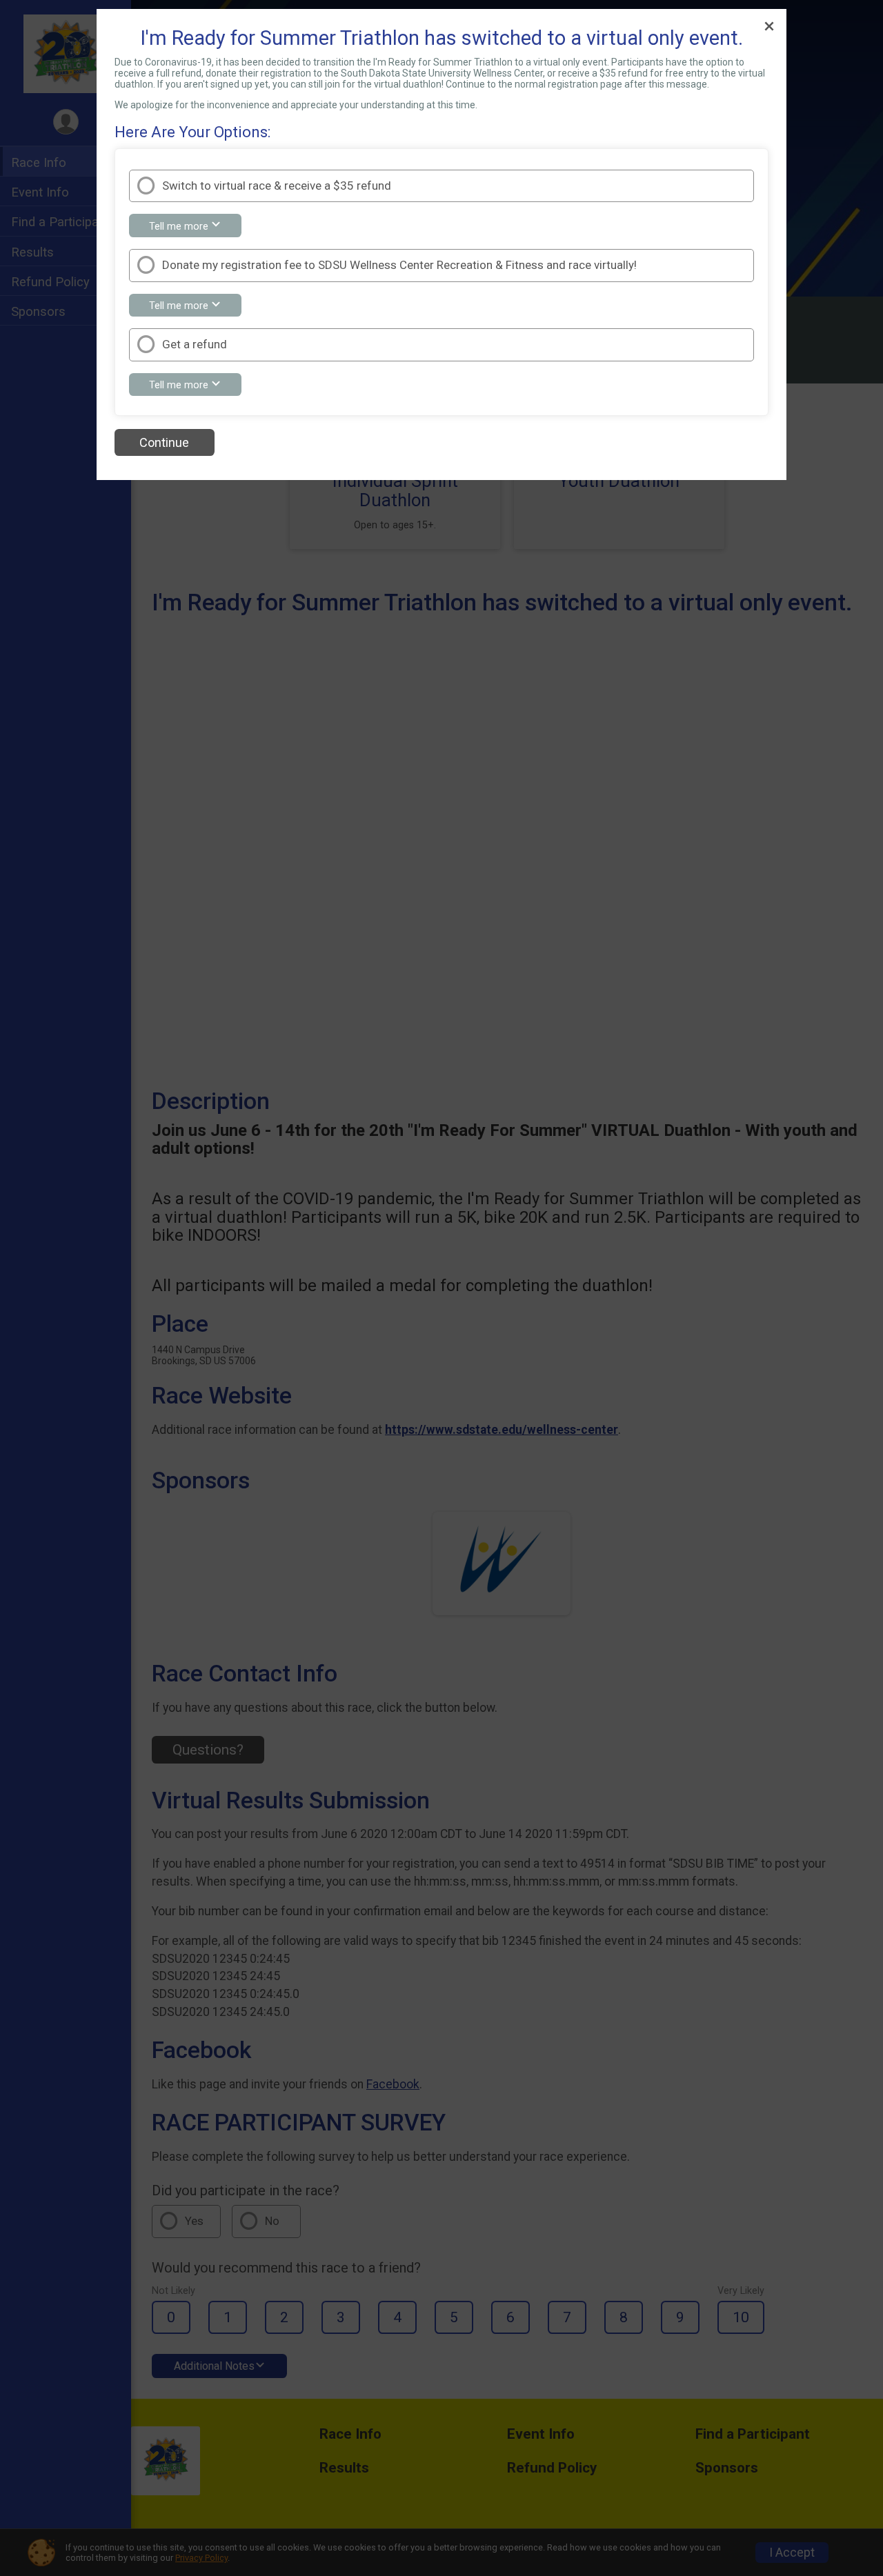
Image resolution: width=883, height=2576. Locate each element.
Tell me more (195, 228)
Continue (164, 442)
